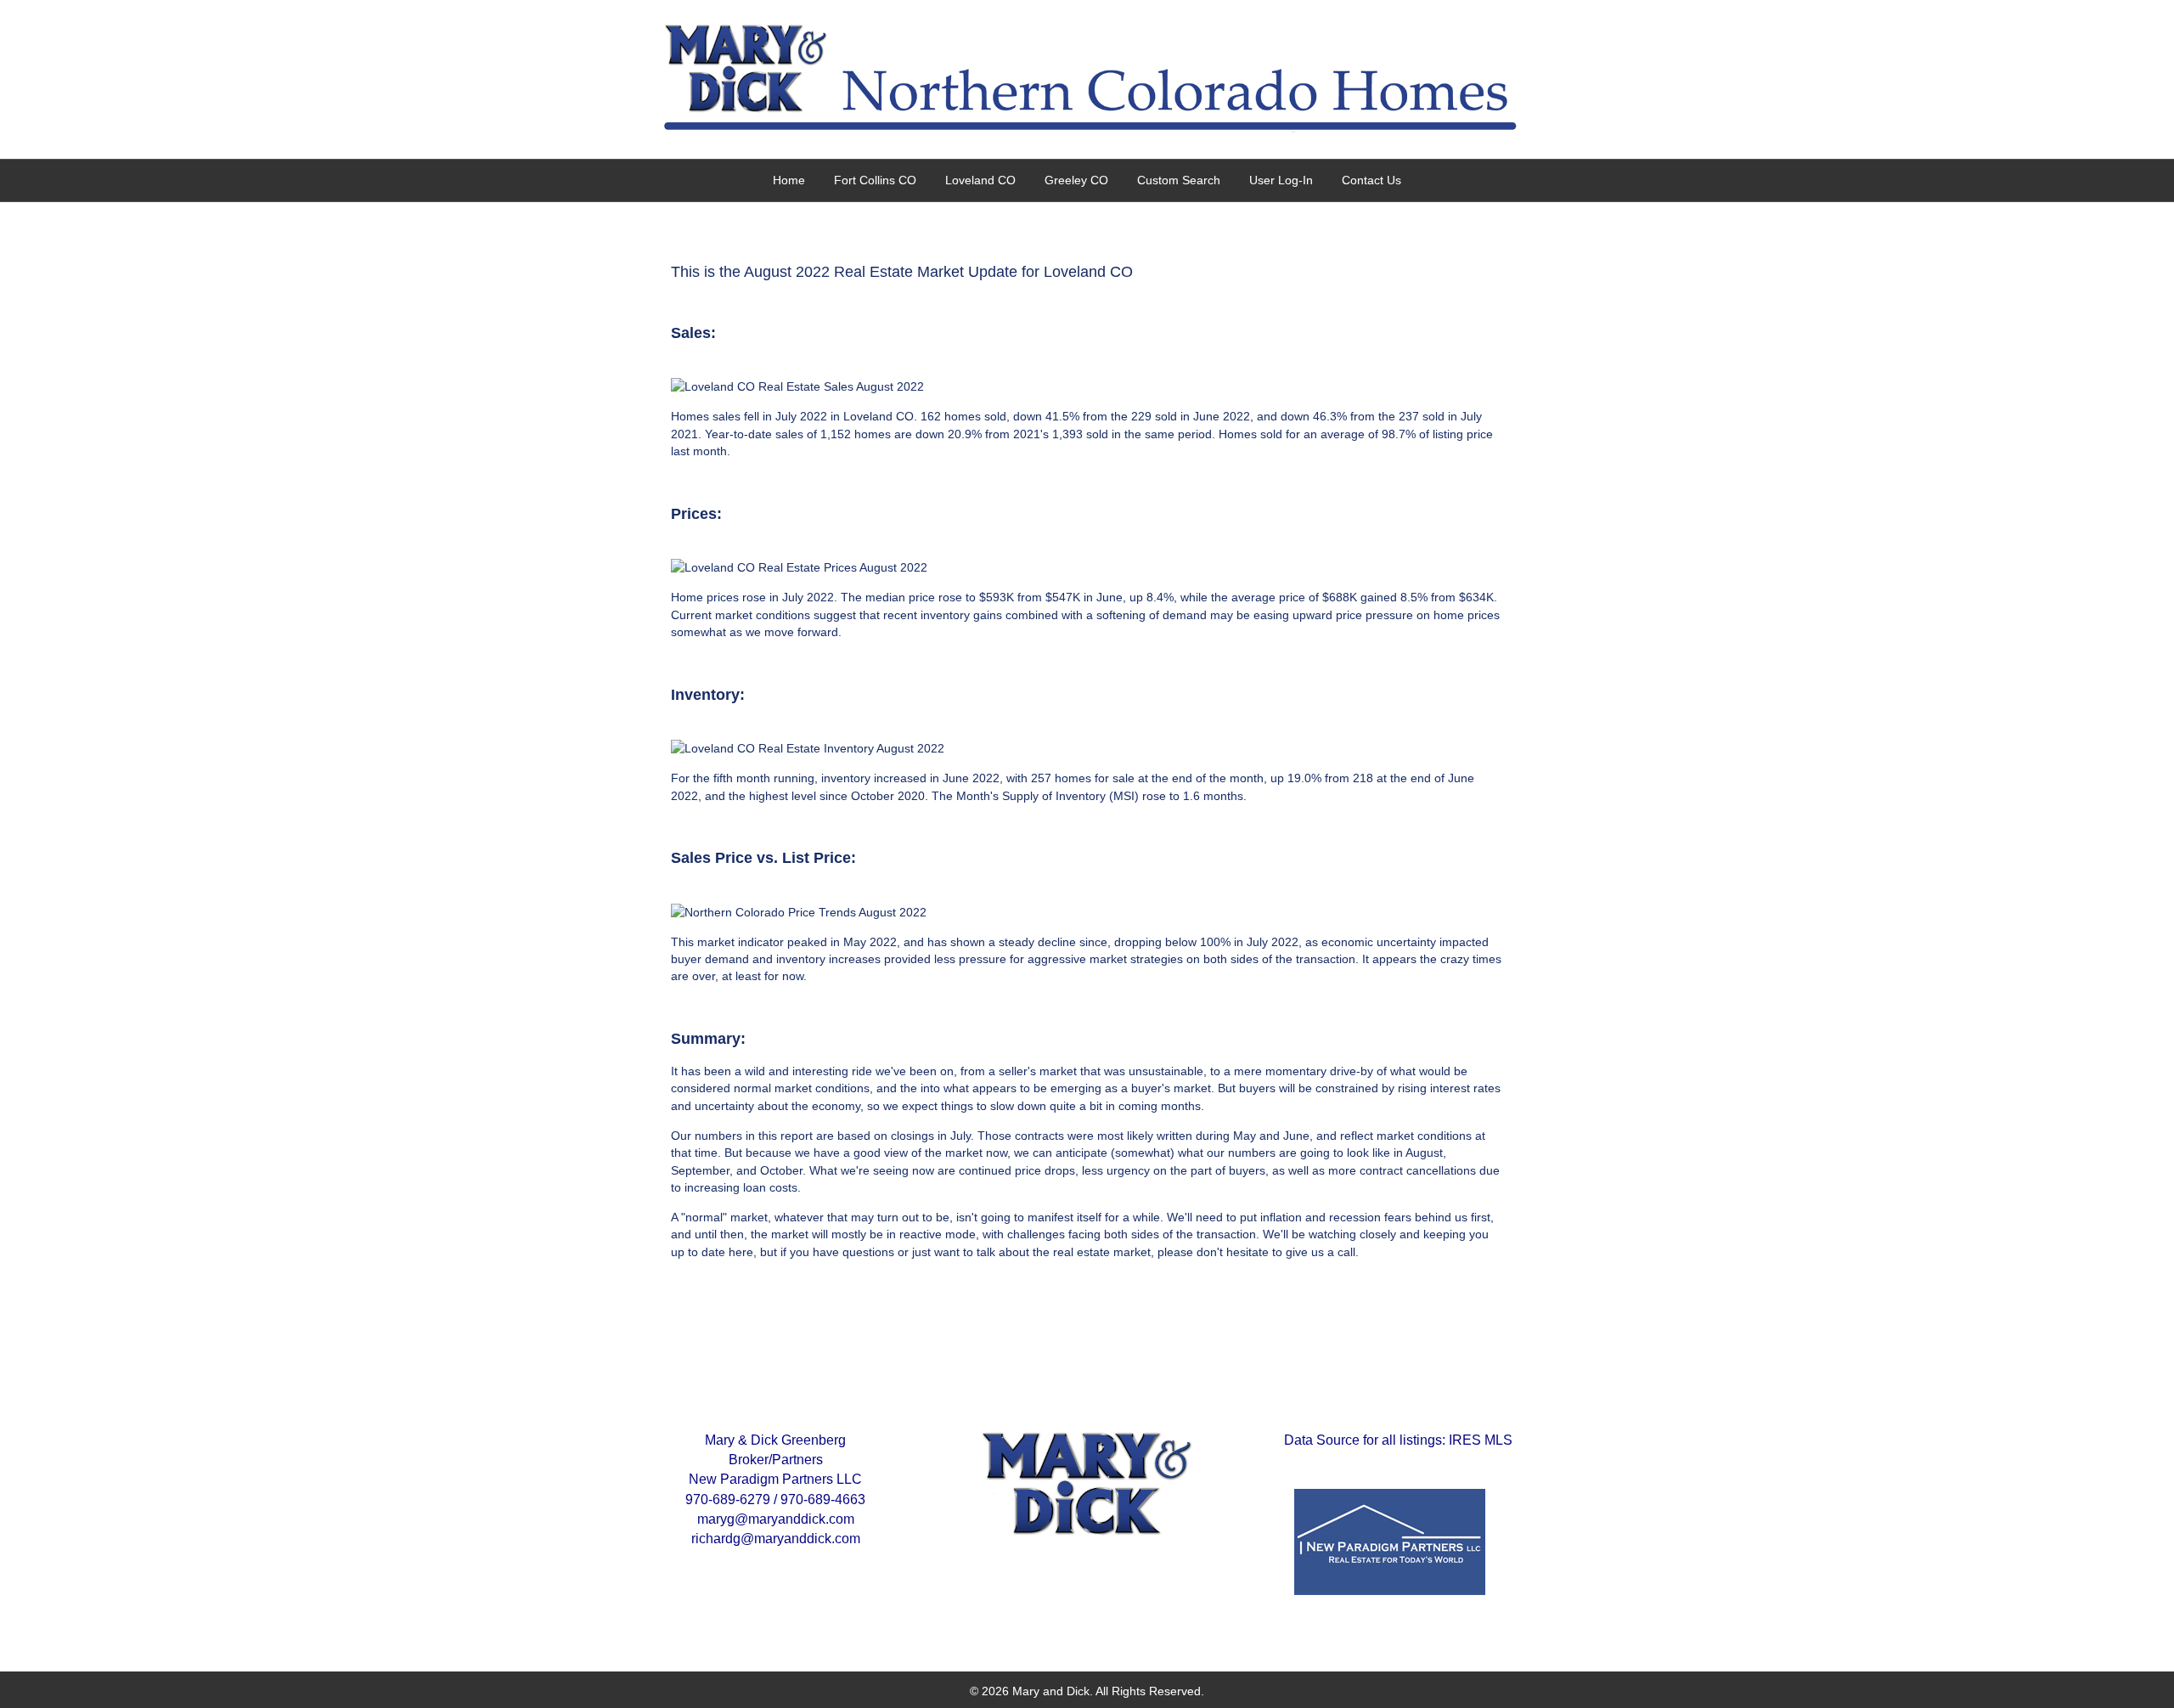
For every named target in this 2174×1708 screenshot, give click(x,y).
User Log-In (1281, 180)
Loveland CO (980, 180)
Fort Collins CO (875, 180)
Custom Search (1179, 180)
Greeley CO (1076, 180)
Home (789, 180)
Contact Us (1371, 180)
